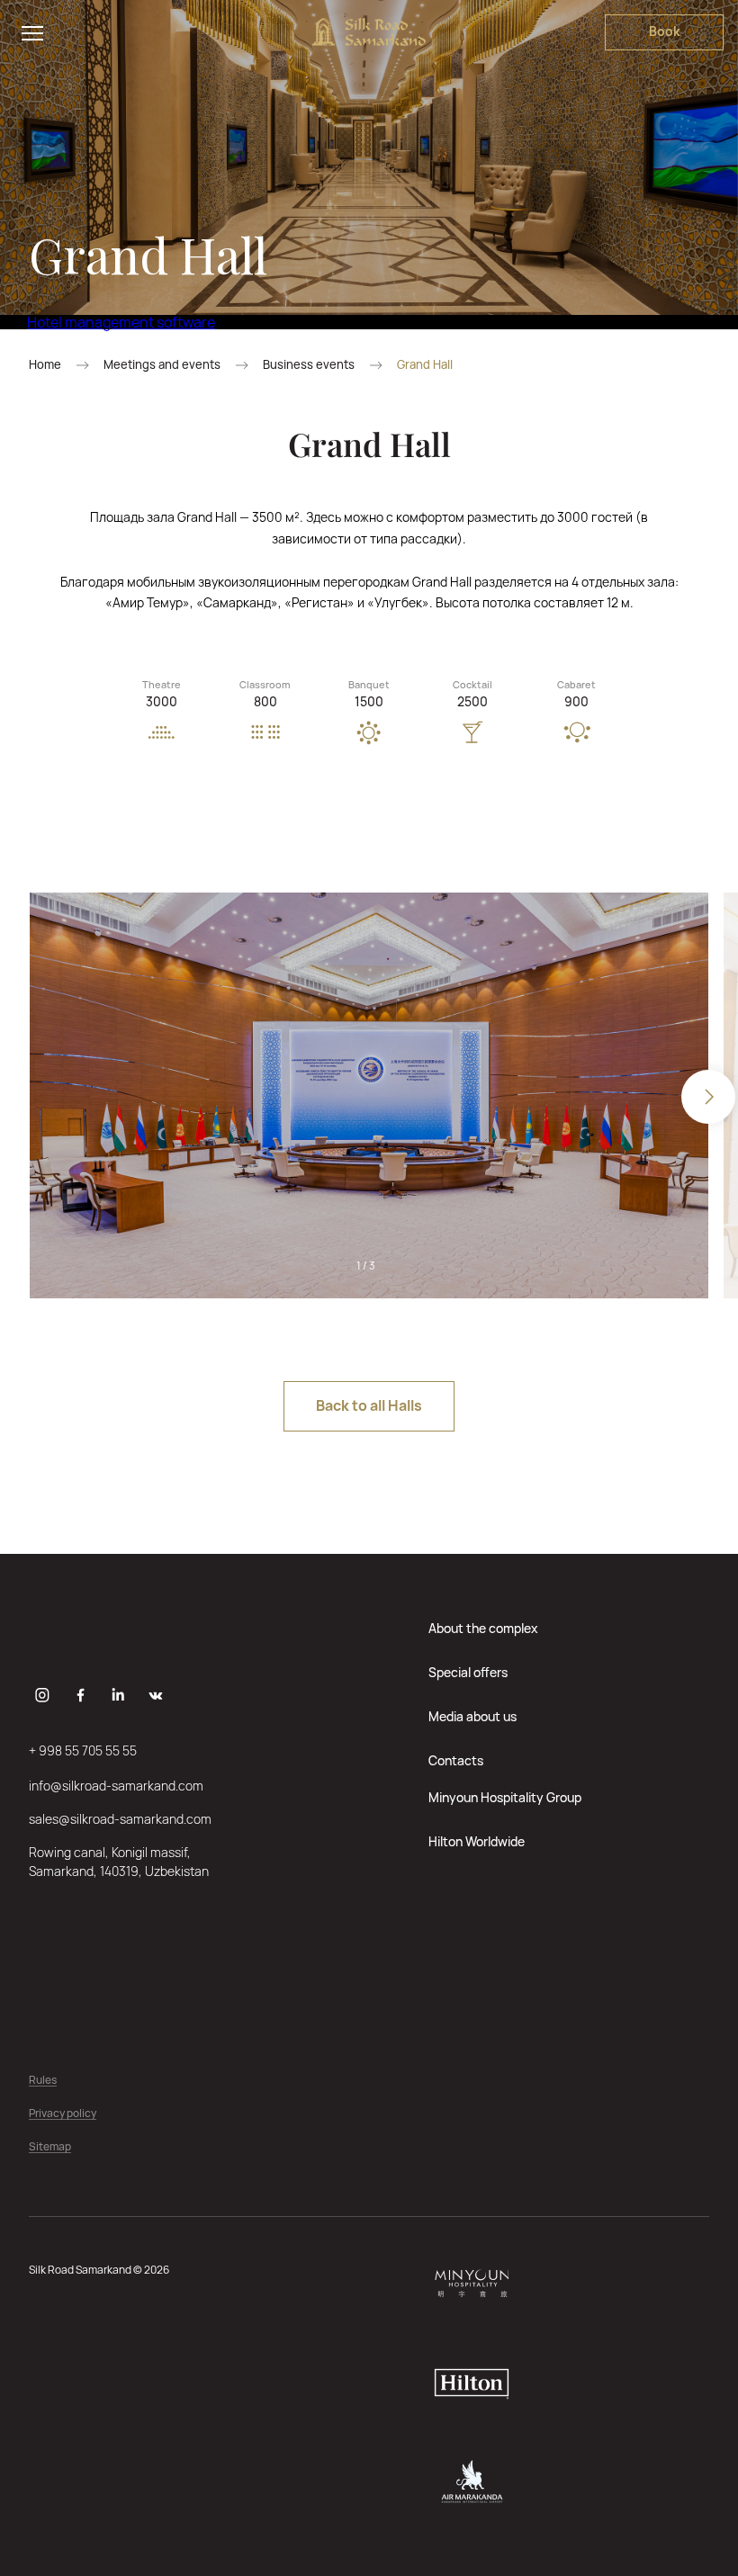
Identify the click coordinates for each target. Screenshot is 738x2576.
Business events (309, 365)
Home (45, 365)
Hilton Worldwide (477, 1841)
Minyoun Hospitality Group (505, 1797)
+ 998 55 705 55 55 (83, 1750)
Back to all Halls (369, 1405)
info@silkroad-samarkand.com (116, 1786)
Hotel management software (121, 322)
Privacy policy (63, 2114)
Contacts (456, 1760)
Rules (43, 2081)
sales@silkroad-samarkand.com (120, 1819)
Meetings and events (162, 365)
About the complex (483, 1628)
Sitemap (50, 2147)
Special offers (468, 1672)
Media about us (472, 1716)
